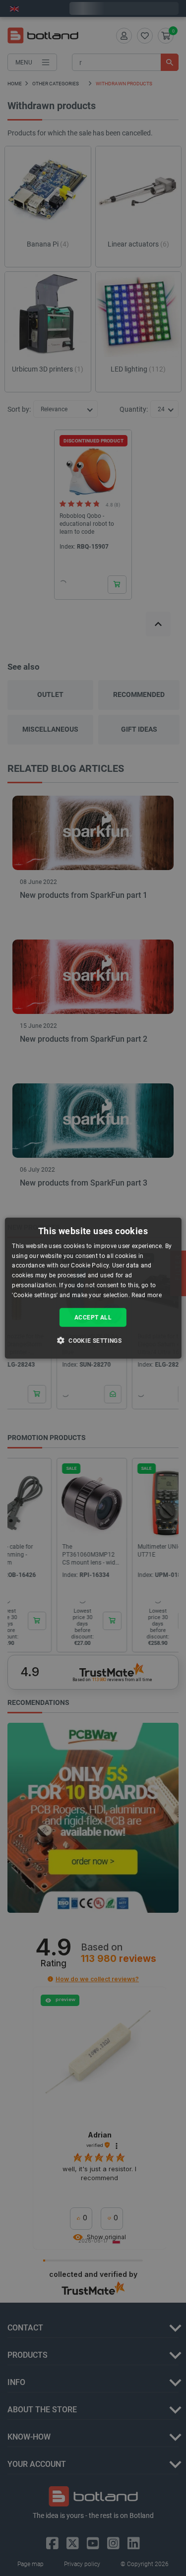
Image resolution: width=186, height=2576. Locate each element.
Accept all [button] (93, 1317)
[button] (93, 1340)
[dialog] (93, 1288)
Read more (147, 1295)
